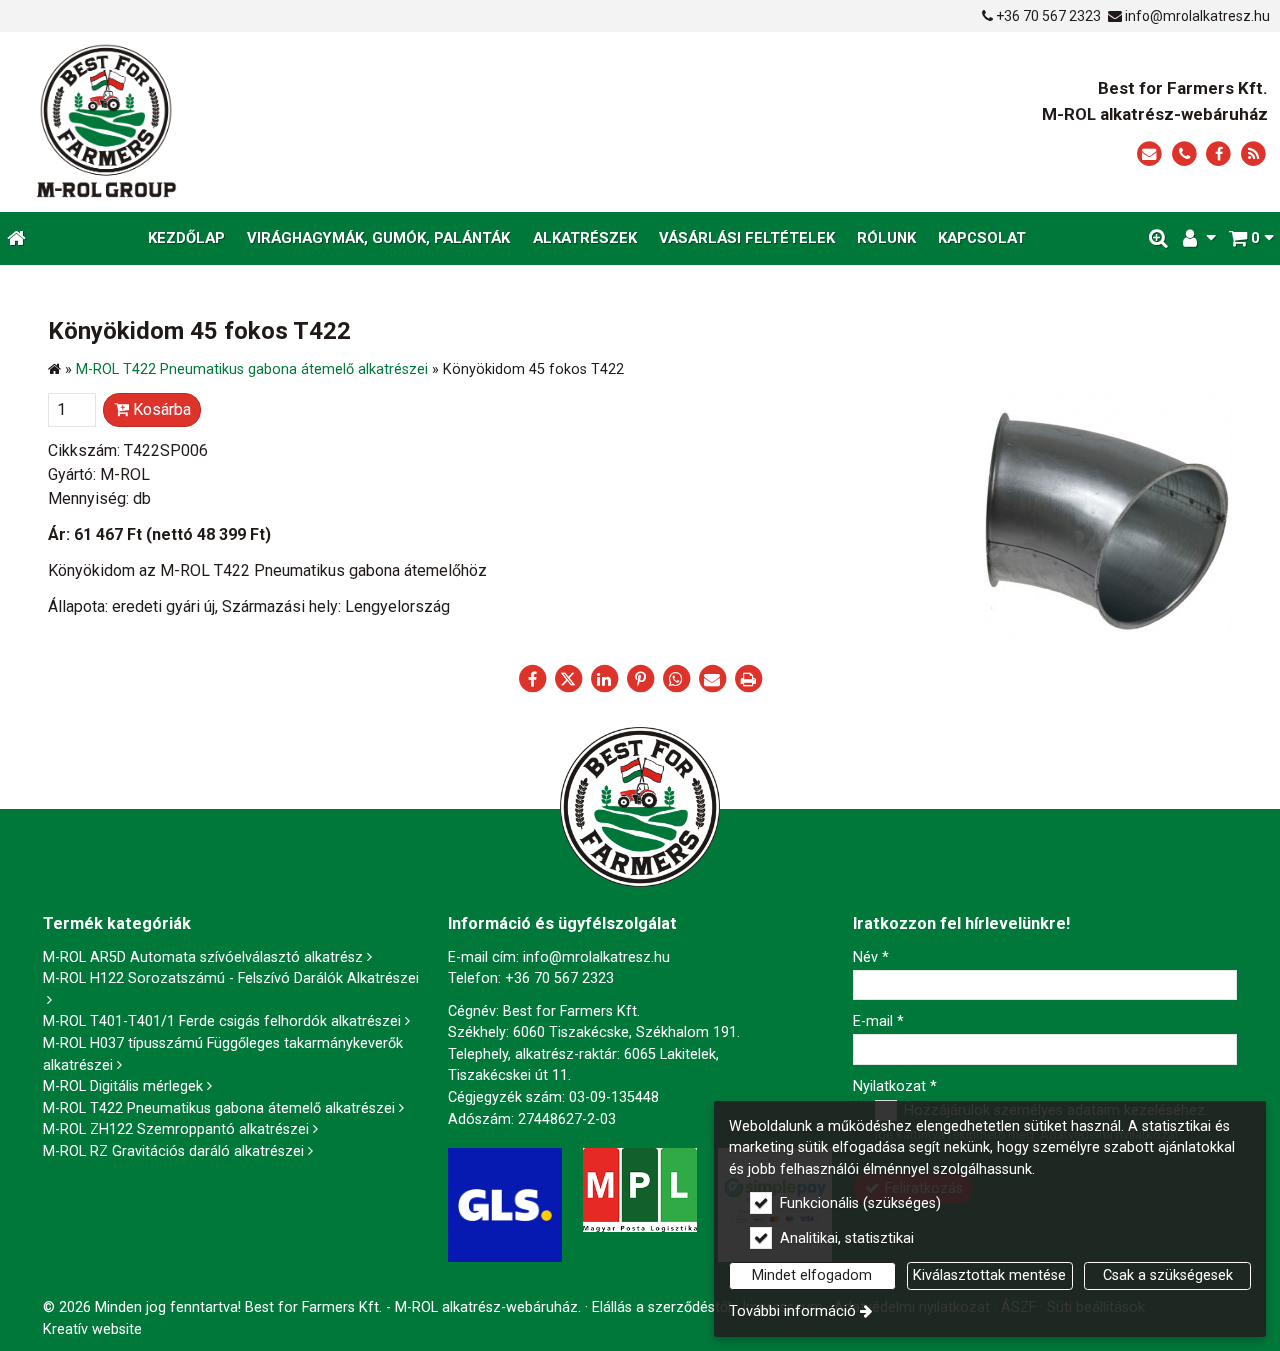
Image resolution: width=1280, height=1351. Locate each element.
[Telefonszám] (1184, 154)
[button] (1251, 238)
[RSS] (1253, 154)
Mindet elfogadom (812, 1275)
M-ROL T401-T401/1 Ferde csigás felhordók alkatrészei (222, 1021)
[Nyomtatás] (748, 679)
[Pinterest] (640, 679)
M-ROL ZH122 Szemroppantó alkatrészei (176, 1129)
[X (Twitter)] (568, 679)
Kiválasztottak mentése (989, 1275)
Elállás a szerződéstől (661, 1307)
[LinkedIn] (604, 679)
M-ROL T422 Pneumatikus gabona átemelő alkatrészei (219, 1108)
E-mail (878, 1021)
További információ (792, 1311)
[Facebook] (1218, 154)
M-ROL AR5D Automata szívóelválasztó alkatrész (203, 957)
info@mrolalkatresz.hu (1197, 16)
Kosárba (160, 409)
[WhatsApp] (676, 679)
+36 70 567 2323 (1048, 16)
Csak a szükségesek (1168, 1275)
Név (871, 957)
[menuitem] (16, 238)
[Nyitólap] (292, 122)
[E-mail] (1149, 154)
